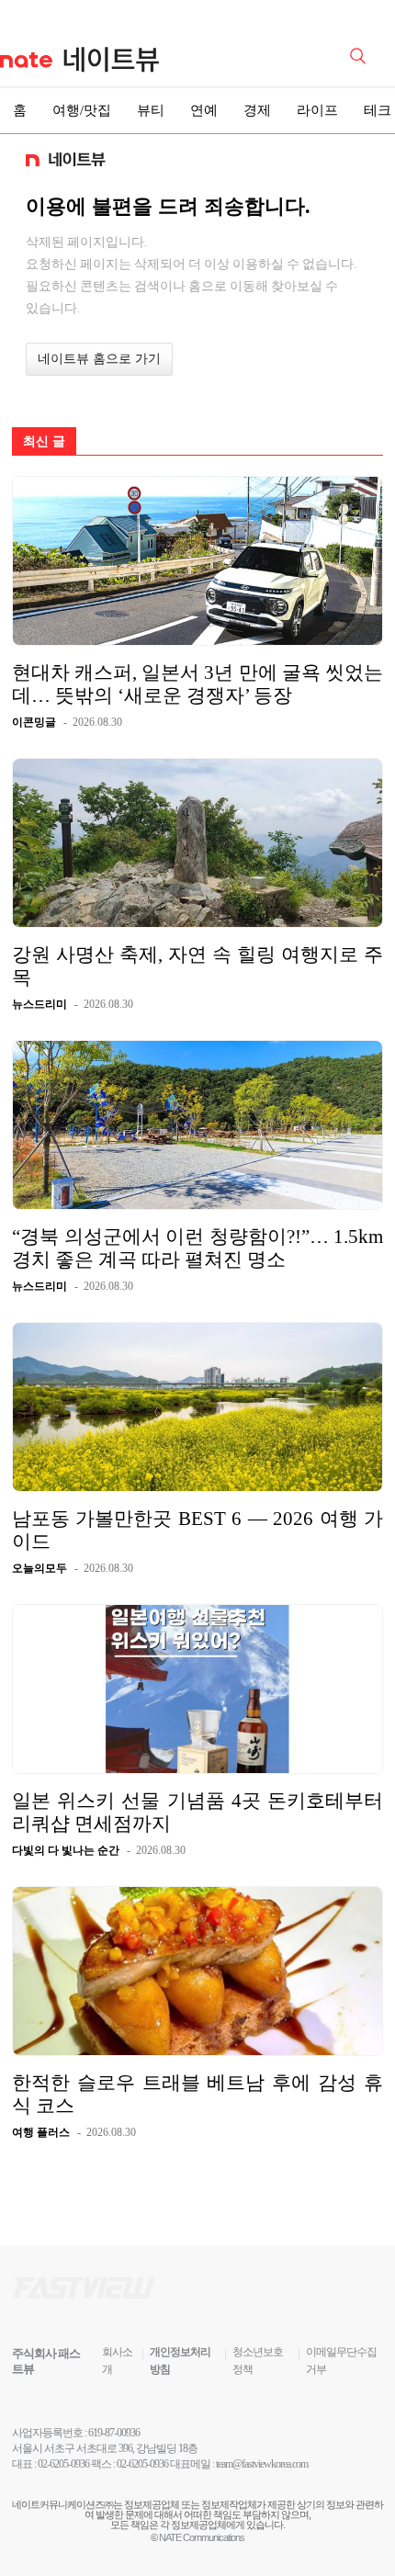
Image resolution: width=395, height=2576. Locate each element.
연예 (204, 110)
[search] (361, 54)
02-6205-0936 (63, 2464)
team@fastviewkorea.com (262, 2464)
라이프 (317, 110)
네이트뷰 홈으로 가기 (99, 359)
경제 (257, 110)
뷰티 (151, 110)
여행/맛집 (82, 110)
